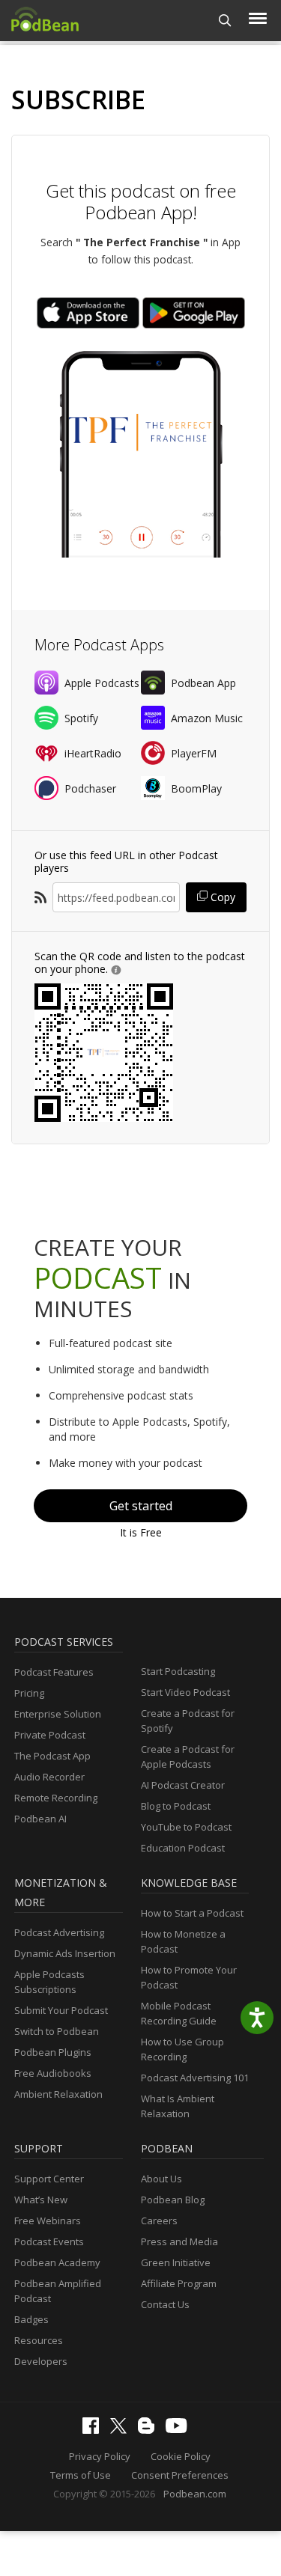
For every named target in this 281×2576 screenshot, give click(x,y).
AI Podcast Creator (183, 1785)
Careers (159, 2221)
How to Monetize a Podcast (183, 1941)
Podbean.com (195, 2494)
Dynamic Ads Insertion (65, 1953)
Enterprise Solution (58, 1714)
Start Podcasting (178, 1671)
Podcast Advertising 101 (195, 2078)
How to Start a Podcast (192, 1913)
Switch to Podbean (57, 2031)
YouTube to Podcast (186, 1827)
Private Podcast (50, 1735)
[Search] (225, 21)
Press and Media (179, 2241)
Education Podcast (183, 1848)
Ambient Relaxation (58, 2094)
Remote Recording (56, 1798)
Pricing (29, 1693)
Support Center (49, 2179)
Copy (221, 897)
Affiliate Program (179, 2283)
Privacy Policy (100, 2456)
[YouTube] (180, 2429)
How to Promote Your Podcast (189, 1977)
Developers (41, 2361)
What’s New (41, 2200)
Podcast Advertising (59, 1932)
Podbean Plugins (53, 2052)
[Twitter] (122, 2430)
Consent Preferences (180, 2475)
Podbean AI (40, 1819)
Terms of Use (81, 2475)
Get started (141, 1506)
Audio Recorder (49, 1777)
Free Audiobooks (53, 2073)
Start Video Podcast (185, 1692)
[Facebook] (94, 2430)
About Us (161, 2179)
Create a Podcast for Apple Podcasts (188, 1756)
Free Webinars (48, 2221)
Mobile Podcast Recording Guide (179, 2013)
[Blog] (150, 2430)
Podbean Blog (173, 2200)
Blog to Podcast (176, 1806)
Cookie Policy (181, 2456)
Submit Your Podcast (61, 2010)
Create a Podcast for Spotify (188, 1721)
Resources (39, 2340)
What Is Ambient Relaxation (178, 2106)
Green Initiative (176, 2262)
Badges (31, 2319)
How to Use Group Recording (182, 2049)
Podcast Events (49, 2241)
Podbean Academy (57, 2262)
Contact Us (165, 2304)
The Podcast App (52, 1756)
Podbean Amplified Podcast (58, 2291)
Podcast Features (54, 1672)
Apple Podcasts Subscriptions (49, 1982)
